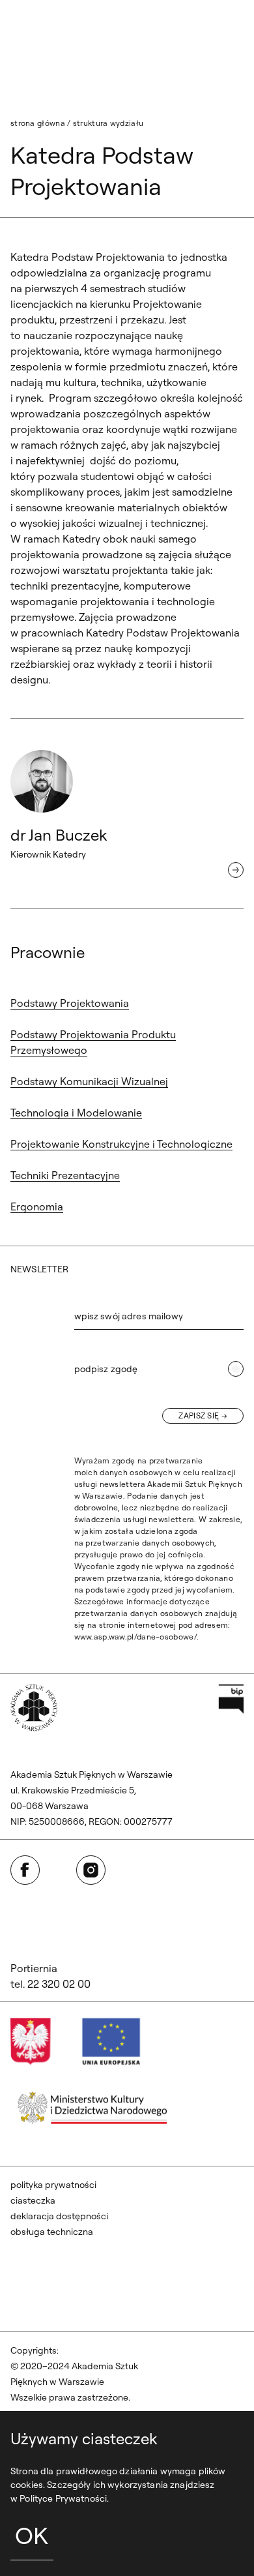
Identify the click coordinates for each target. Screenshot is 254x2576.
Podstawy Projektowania (70, 1003)
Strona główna (38, 123)
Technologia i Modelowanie (76, 1113)
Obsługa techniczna (52, 2232)
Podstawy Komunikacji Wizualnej (89, 1081)
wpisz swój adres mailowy (129, 1316)
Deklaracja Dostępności (59, 2216)
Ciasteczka (33, 2200)
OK (32, 2535)
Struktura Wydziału (108, 123)
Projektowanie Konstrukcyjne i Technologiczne (121, 1144)
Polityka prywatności (53, 2185)
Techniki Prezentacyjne (65, 1175)
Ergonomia (37, 1206)
